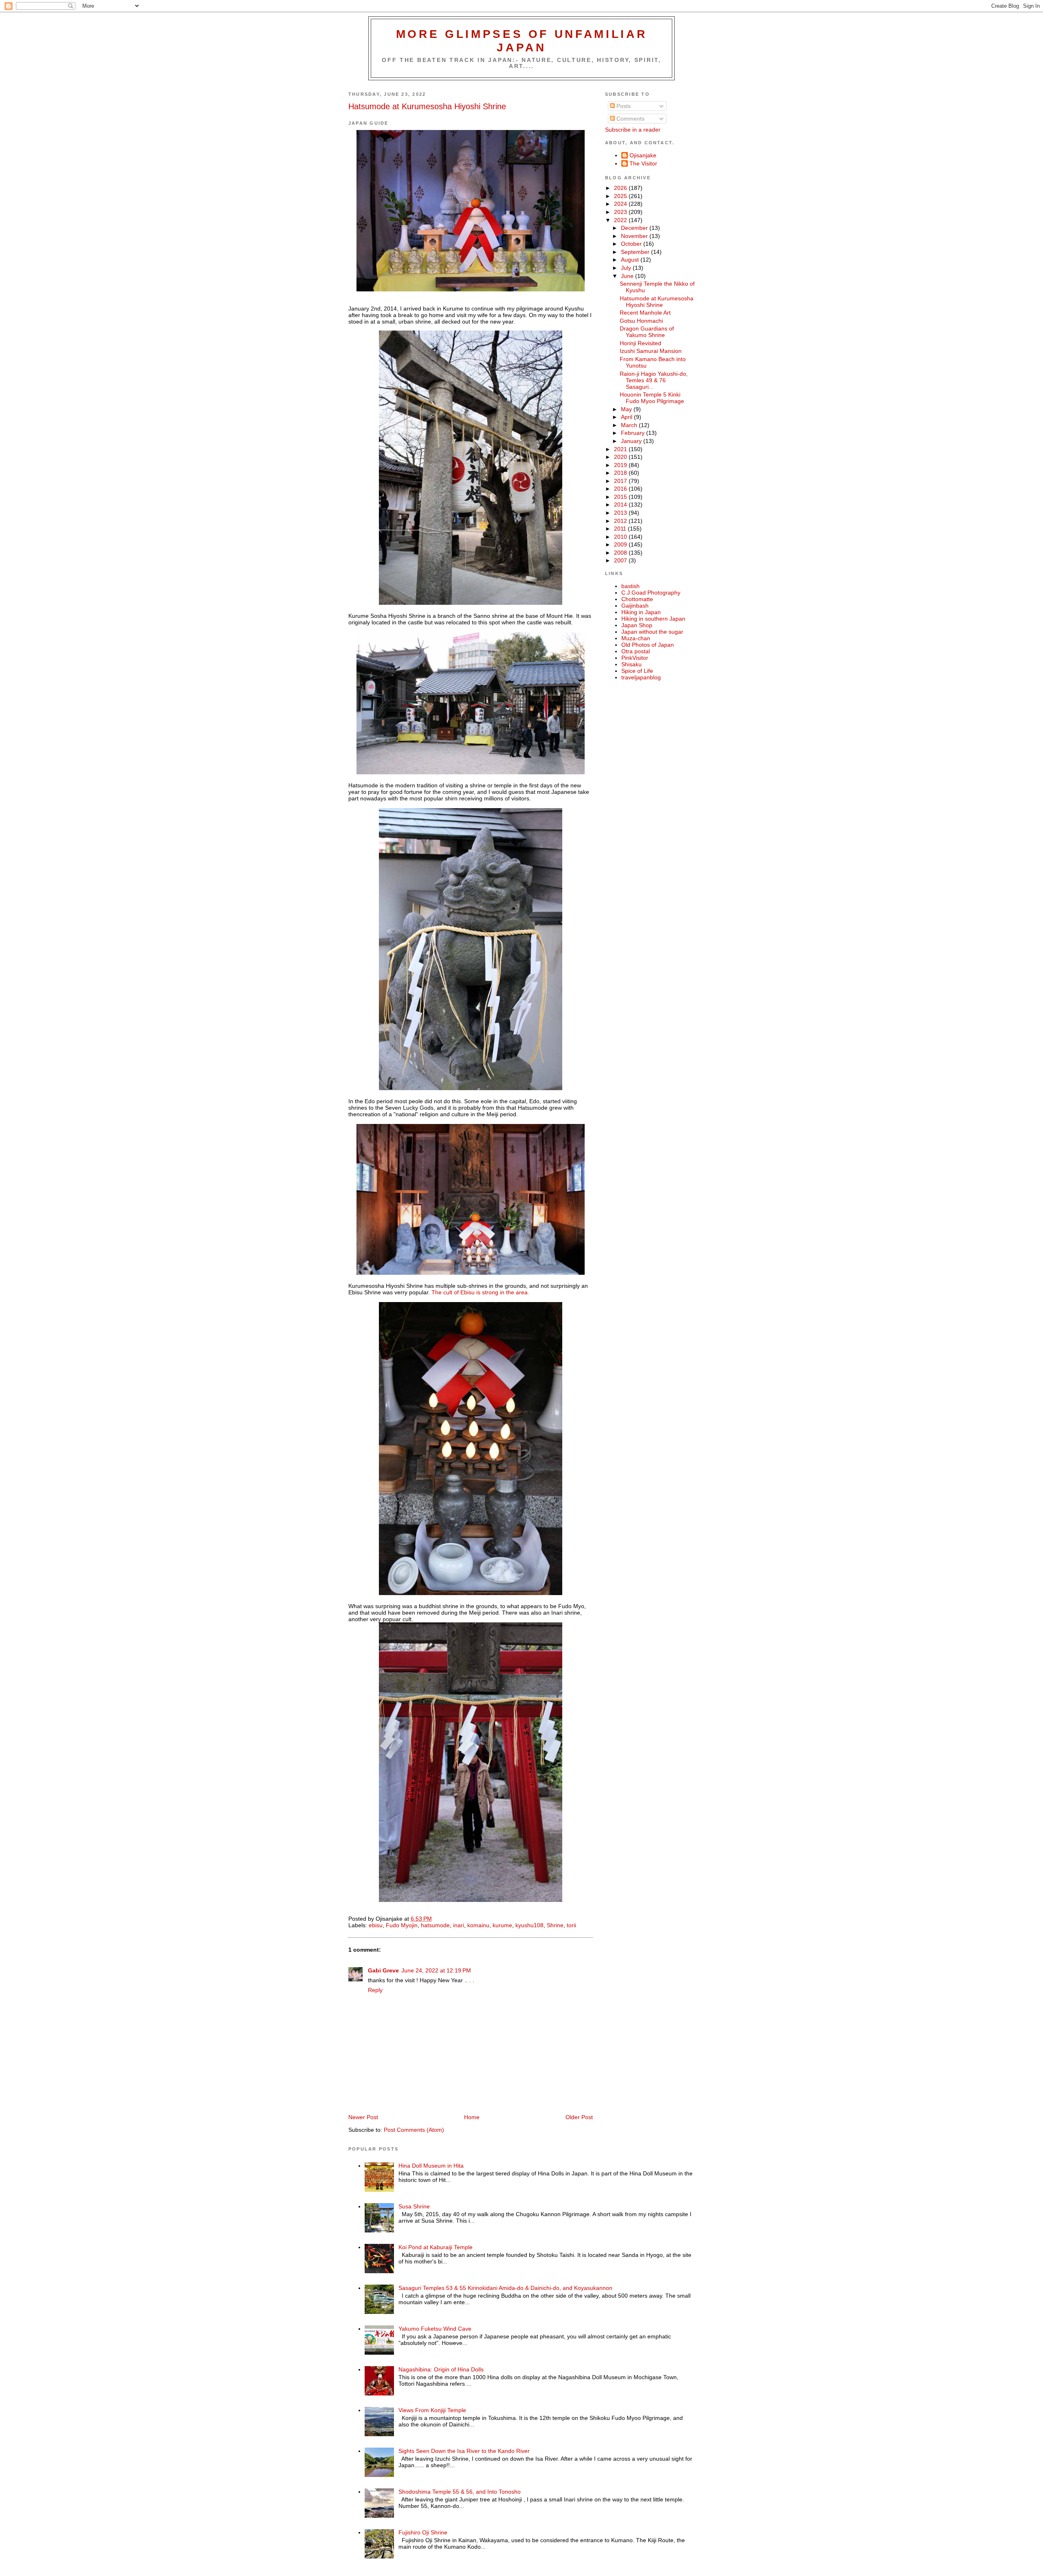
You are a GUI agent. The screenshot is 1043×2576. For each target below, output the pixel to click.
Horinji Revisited (640, 343)
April (627, 417)
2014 (621, 505)
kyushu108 (529, 1925)
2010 (621, 537)
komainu (478, 1925)
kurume (502, 1925)
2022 (621, 220)
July (627, 268)
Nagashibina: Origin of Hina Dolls (441, 2369)
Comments (630, 119)
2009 (621, 544)
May (627, 409)
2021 (621, 449)
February (634, 433)
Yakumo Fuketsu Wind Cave (435, 2329)
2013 (621, 513)
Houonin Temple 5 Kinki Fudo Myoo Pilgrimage (652, 398)
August (631, 260)
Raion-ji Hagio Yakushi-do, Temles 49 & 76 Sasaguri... (654, 380)
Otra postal (636, 651)
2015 (621, 497)
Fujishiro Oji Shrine (423, 2532)
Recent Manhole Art (645, 313)
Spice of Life (637, 671)
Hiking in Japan (641, 612)
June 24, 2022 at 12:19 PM (436, 1970)
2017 (621, 481)
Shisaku (632, 664)
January (632, 441)
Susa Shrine (414, 2206)
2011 (621, 529)
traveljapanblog (641, 677)
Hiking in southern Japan (653, 619)
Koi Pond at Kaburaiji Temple (436, 2247)
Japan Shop (637, 625)
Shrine (555, 1925)
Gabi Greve (383, 1970)
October (632, 244)
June (628, 276)
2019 (621, 465)
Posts (623, 106)
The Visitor (643, 163)
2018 (621, 473)
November (635, 236)
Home (472, 2117)
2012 (621, 521)
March (630, 425)
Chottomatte (637, 599)
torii (571, 1925)
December (635, 228)
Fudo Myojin (402, 1925)
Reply (375, 1990)
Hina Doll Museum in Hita (431, 2166)
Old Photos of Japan (648, 645)
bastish (630, 586)
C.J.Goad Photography (651, 593)
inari (459, 1925)
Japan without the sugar (652, 632)
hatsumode (435, 1925)
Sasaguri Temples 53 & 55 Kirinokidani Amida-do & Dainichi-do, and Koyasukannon (505, 2288)
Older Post (579, 2117)
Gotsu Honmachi (641, 321)
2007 (621, 560)
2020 (621, 457)
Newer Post (363, 2117)
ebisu (376, 1925)
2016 (621, 489)
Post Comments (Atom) (414, 2130)
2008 (621, 553)
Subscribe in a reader (633, 130)
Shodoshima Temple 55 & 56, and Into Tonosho (460, 2492)
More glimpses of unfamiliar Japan (522, 41)
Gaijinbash (635, 606)
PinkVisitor (635, 658)
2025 (621, 196)
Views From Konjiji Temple (432, 2410)
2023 (621, 212)
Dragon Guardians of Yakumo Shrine (647, 332)
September (636, 252)
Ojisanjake (643, 155)
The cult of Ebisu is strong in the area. (480, 1292)
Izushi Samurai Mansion (651, 351)
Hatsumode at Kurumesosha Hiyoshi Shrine (427, 106)
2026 (621, 188)
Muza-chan (636, 638)
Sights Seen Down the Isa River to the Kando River (464, 2451)
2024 (621, 204)
